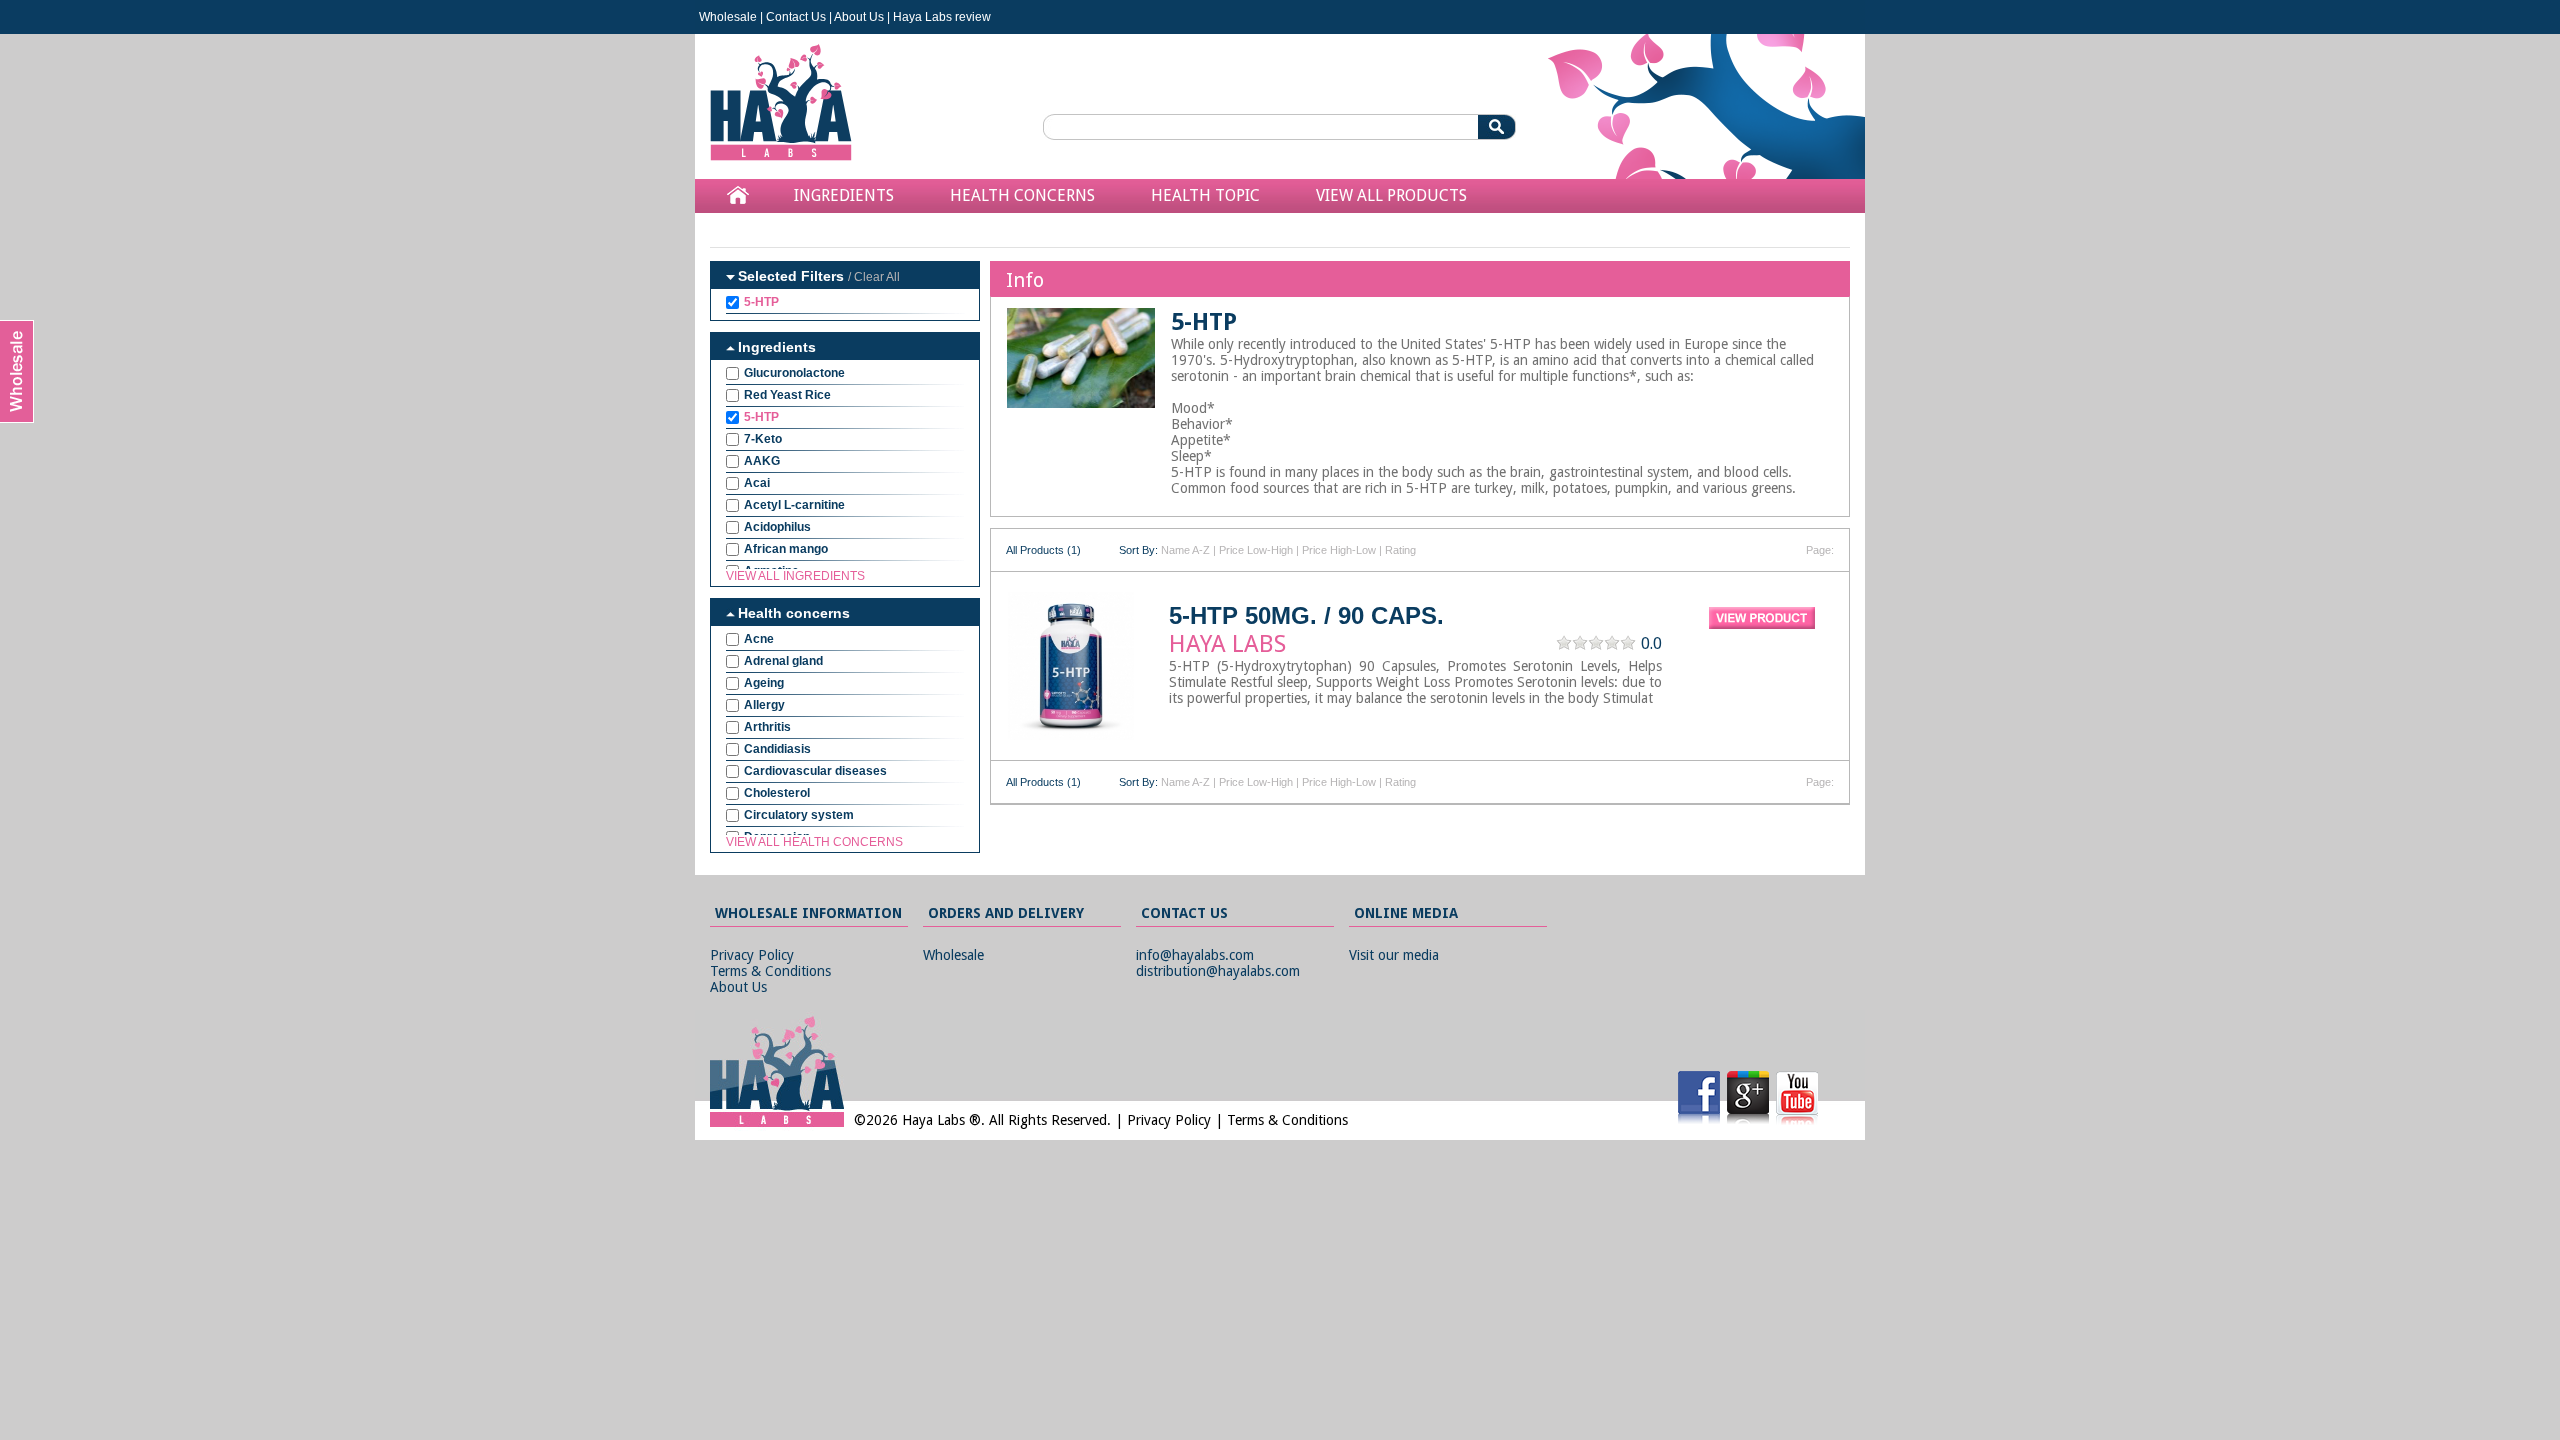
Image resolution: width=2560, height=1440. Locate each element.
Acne (759, 639)
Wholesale (728, 17)
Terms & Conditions (770, 971)
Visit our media (1394, 955)
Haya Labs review (942, 17)
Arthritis (767, 727)
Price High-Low (1339, 550)
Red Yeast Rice (787, 395)
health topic (1205, 195)
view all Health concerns (814, 842)
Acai (757, 483)
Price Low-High (1256, 550)
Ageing (764, 683)
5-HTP (761, 302)
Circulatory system (799, 815)
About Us (859, 17)
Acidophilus (777, 527)
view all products (1391, 195)
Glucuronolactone (794, 373)
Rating (1400, 550)
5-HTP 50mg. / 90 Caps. (1306, 615)
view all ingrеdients (795, 576)
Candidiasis (777, 749)
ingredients (844, 195)
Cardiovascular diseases (815, 771)
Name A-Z (1185, 550)
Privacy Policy (752, 955)
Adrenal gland (783, 661)
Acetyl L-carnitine (794, 505)
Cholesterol (777, 793)
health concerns (1022, 195)
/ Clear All (874, 277)
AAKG (762, 461)
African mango (786, 549)
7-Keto (763, 439)
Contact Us (796, 17)
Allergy (764, 705)
